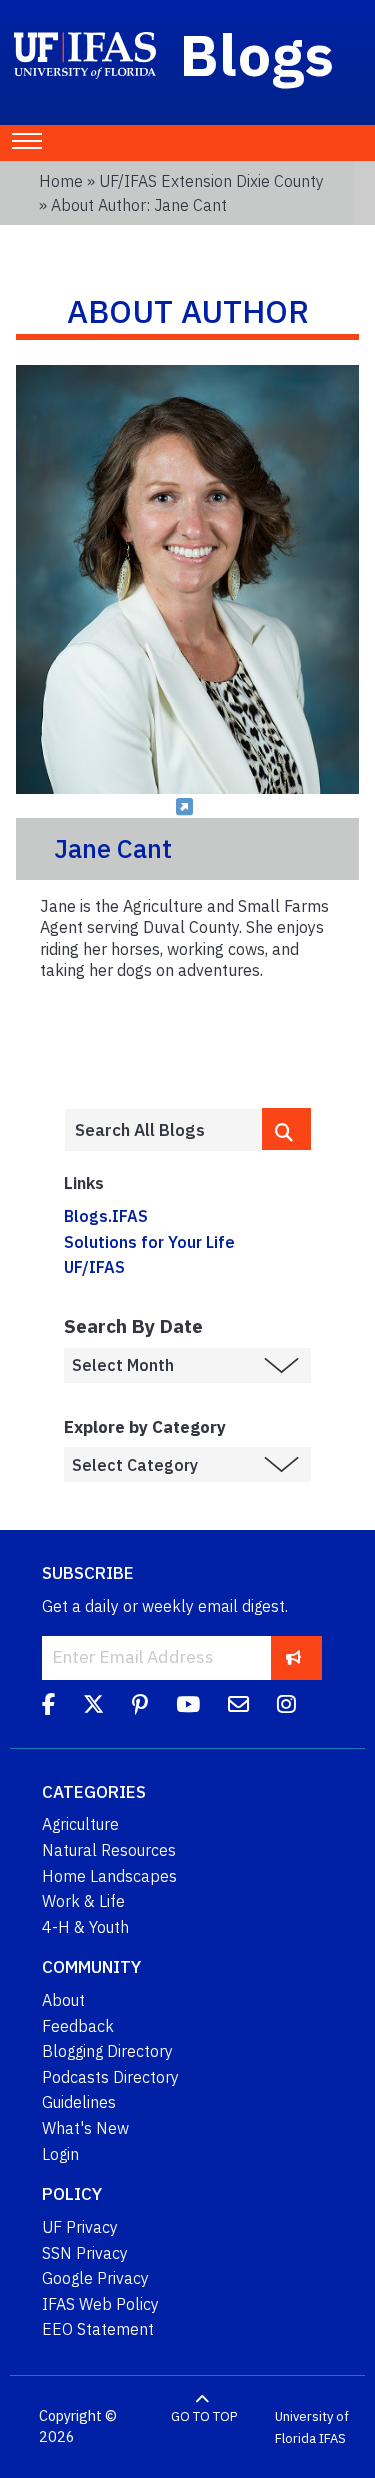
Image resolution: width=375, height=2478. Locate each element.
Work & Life (83, 1901)
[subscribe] (293, 1657)
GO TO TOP (204, 2416)
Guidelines (79, 2102)
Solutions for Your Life (149, 1242)
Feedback (78, 2026)
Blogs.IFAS (106, 1216)
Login (60, 2154)
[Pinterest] (140, 1708)
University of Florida (312, 2427)
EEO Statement (98, 2329)
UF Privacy (80, 2227)
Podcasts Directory (110, 2077)
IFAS (332, 2437)
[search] (286, 1129)
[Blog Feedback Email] (238, 1708)
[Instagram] (286, 1708)
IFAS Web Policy (100, 2304)
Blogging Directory (107, 2051)
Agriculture (80, 1824)
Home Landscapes (109, 1876)
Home (61, 181)
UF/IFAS (94, 1267)
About (63, 2000)
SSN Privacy (85, 2253)
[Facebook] (48, 1708)
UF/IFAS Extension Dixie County (211, 181)
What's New (85, 2128)
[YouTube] (188, 1708)
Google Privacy (95, 2278)
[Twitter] (93, 1708)
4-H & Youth (85, 1927)
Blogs (257, 54)
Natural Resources (109, 1850)
